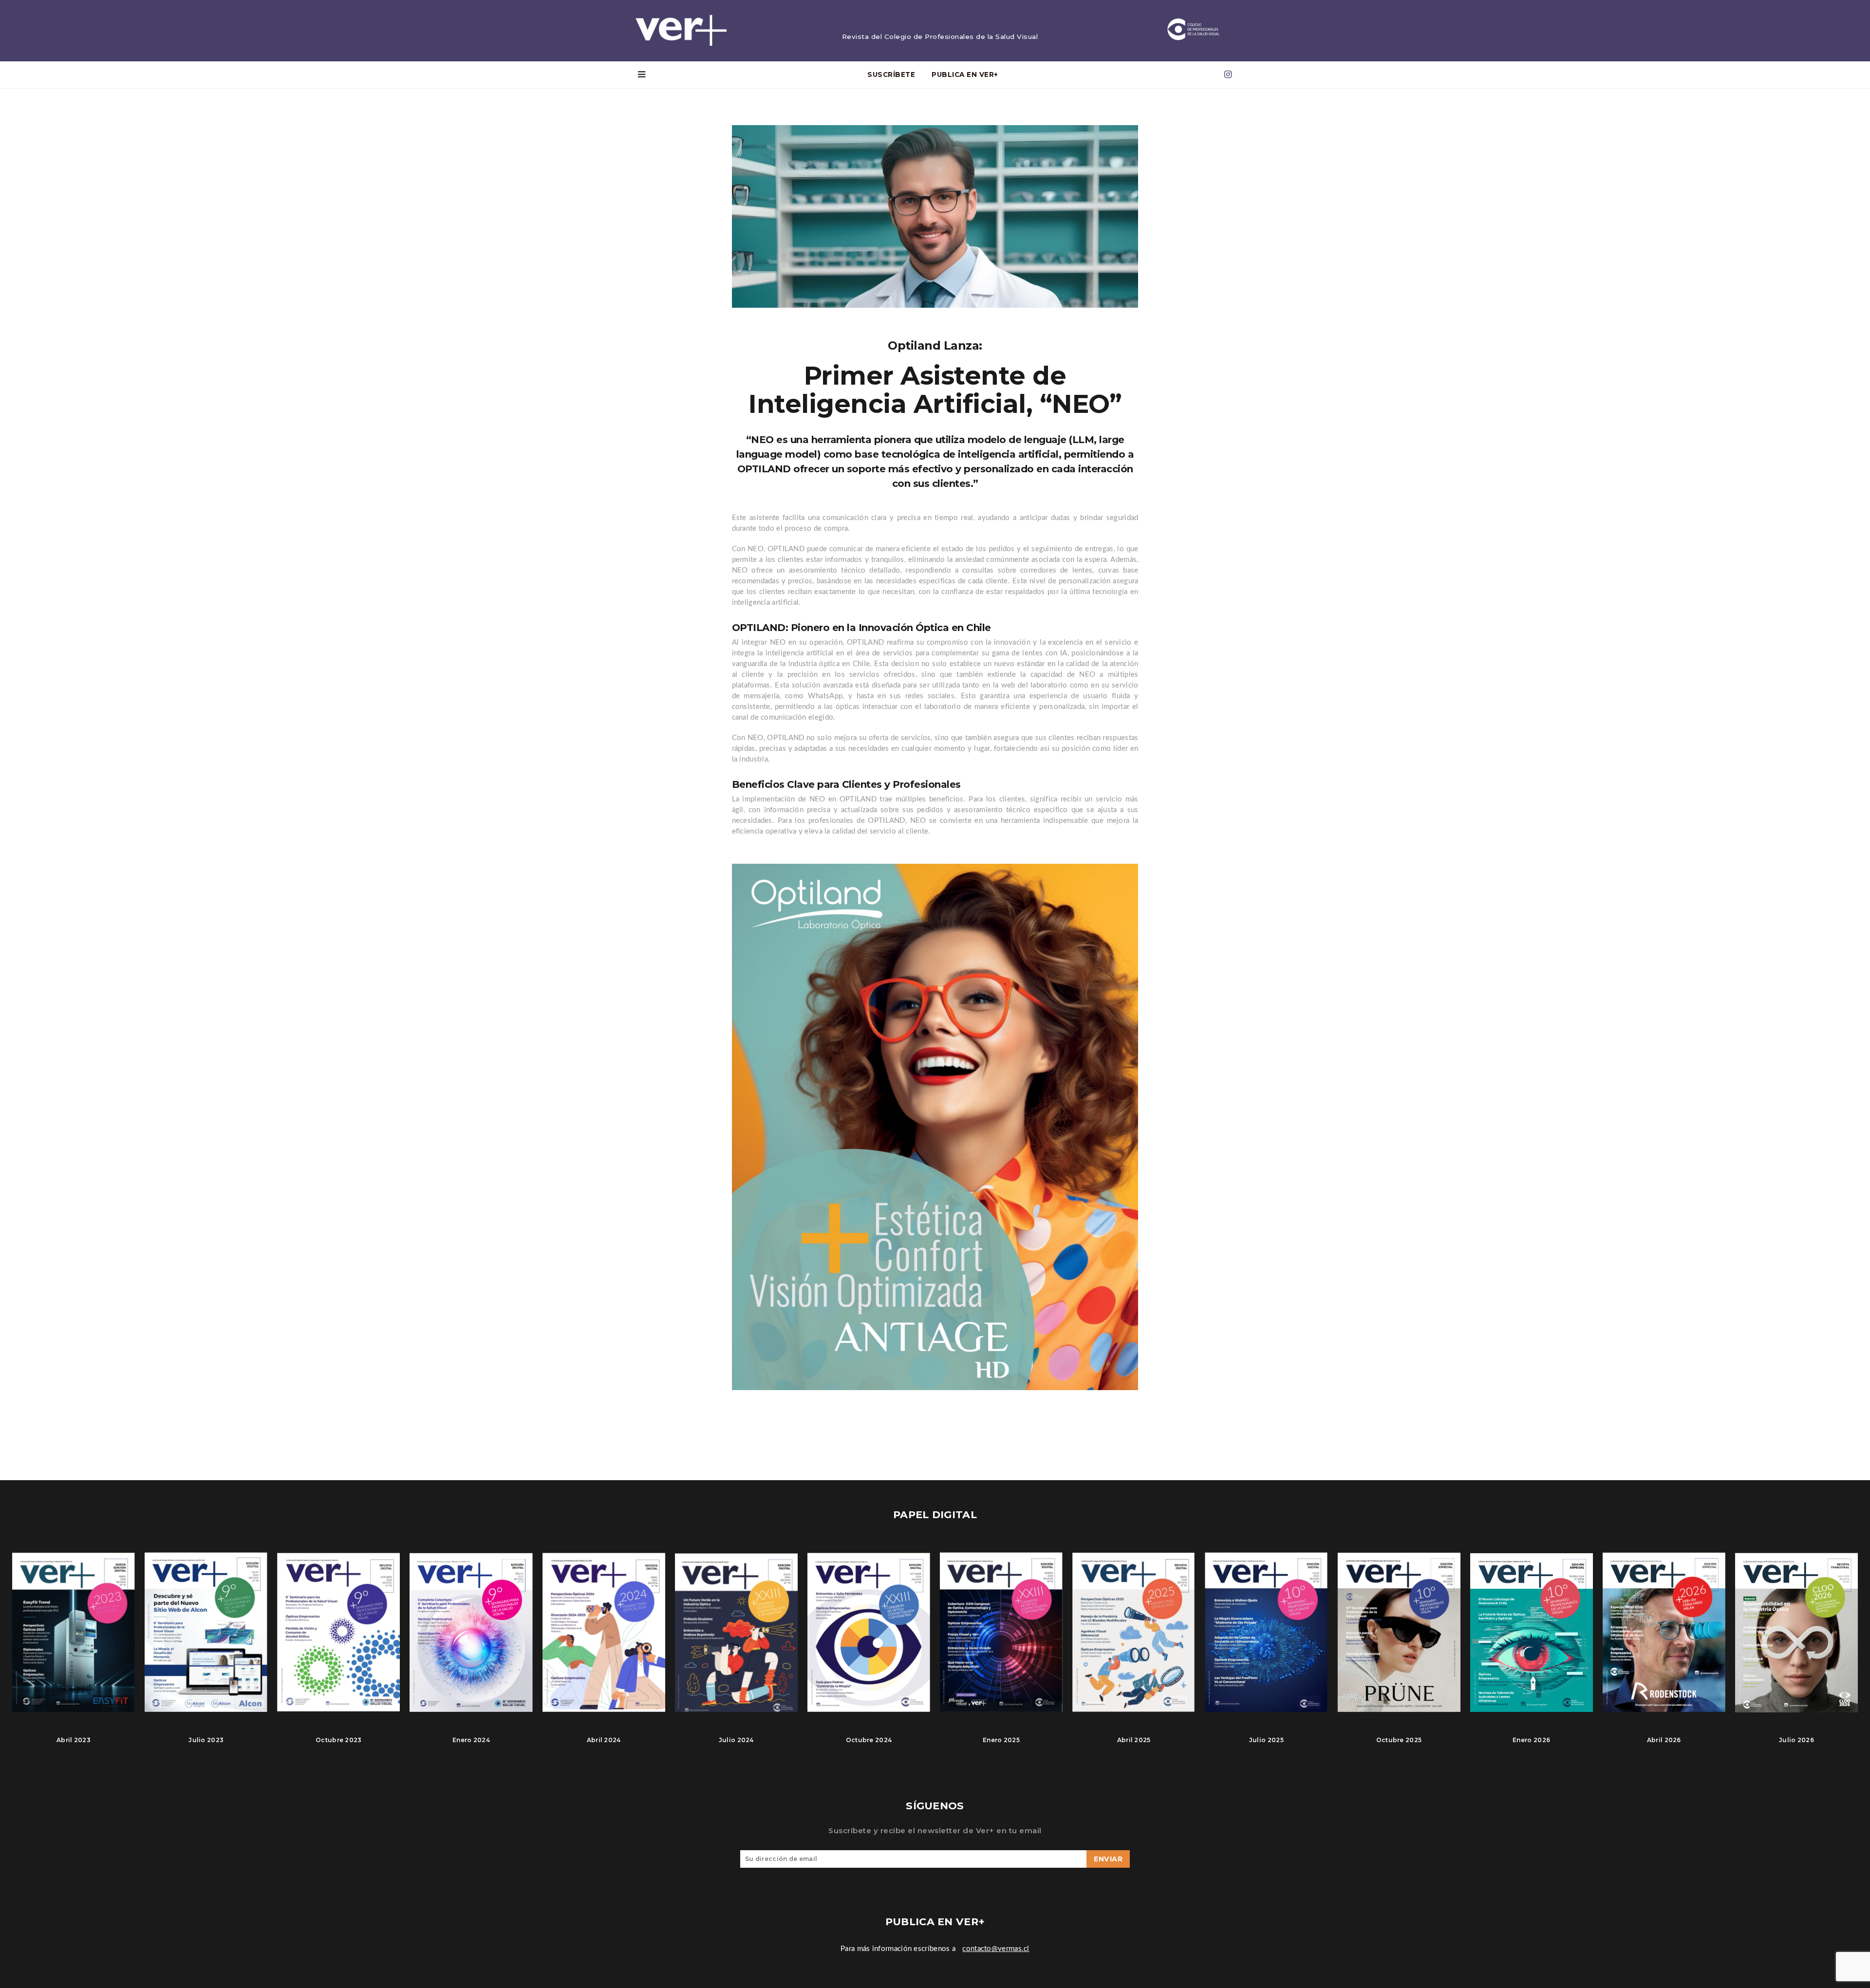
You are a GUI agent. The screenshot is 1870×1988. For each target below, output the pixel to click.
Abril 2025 (1134, 1740)
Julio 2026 (1796, 1740)
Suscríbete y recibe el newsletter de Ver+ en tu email (935, 1830)
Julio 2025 (1266, 1740)
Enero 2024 (471, 1740)
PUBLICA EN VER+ (965, 74)
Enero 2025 (1001, 1740)
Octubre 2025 (1399, 1740)
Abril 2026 (1664, 1740)
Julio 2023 (206, 1740)
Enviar (1108, 1859)
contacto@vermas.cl (996, 1949)
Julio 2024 (736, 1740)
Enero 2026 (1531, 1740)
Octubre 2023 (339, 1740)
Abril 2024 (604, 1740)
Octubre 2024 (869, 1740)
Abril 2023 (74, 1740)
